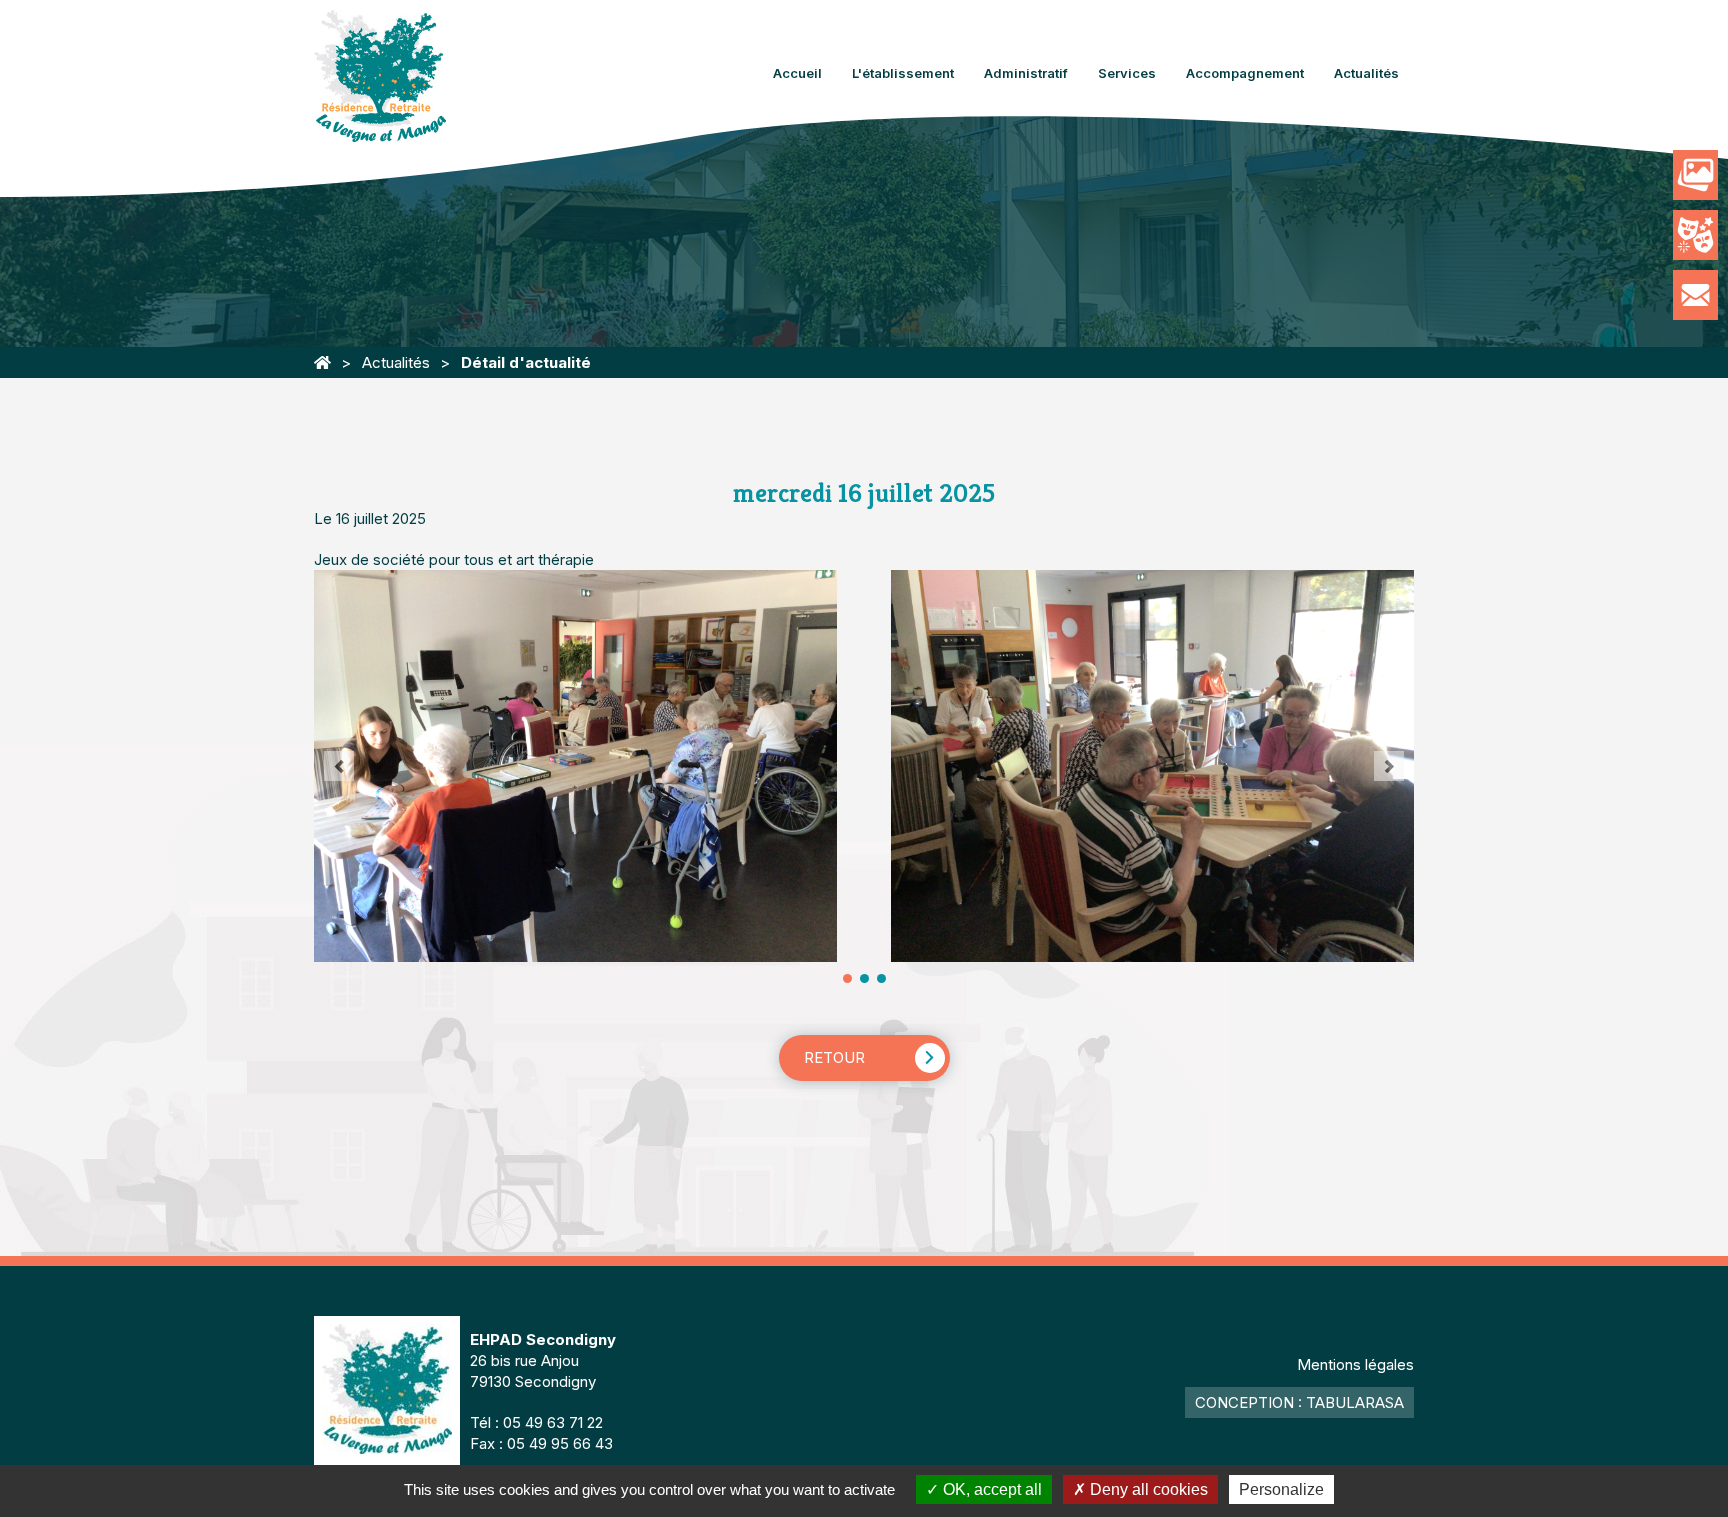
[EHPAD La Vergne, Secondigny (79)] (322, 362)
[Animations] (1695, 235)
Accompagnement (1245, 73)
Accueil (797, 73)
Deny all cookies (1147, 1489)
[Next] (1389, 766)
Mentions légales (1355, 1364)
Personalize (1281, 1489)
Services (1127, 73)
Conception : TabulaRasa (1299, 1402)
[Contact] (1695, 295)
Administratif (1026, 73)
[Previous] (339, 766)
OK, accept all (990, 1489)
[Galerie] (1695, 175)
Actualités (1366, 73)
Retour (834, 1057)
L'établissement (903, 73)
